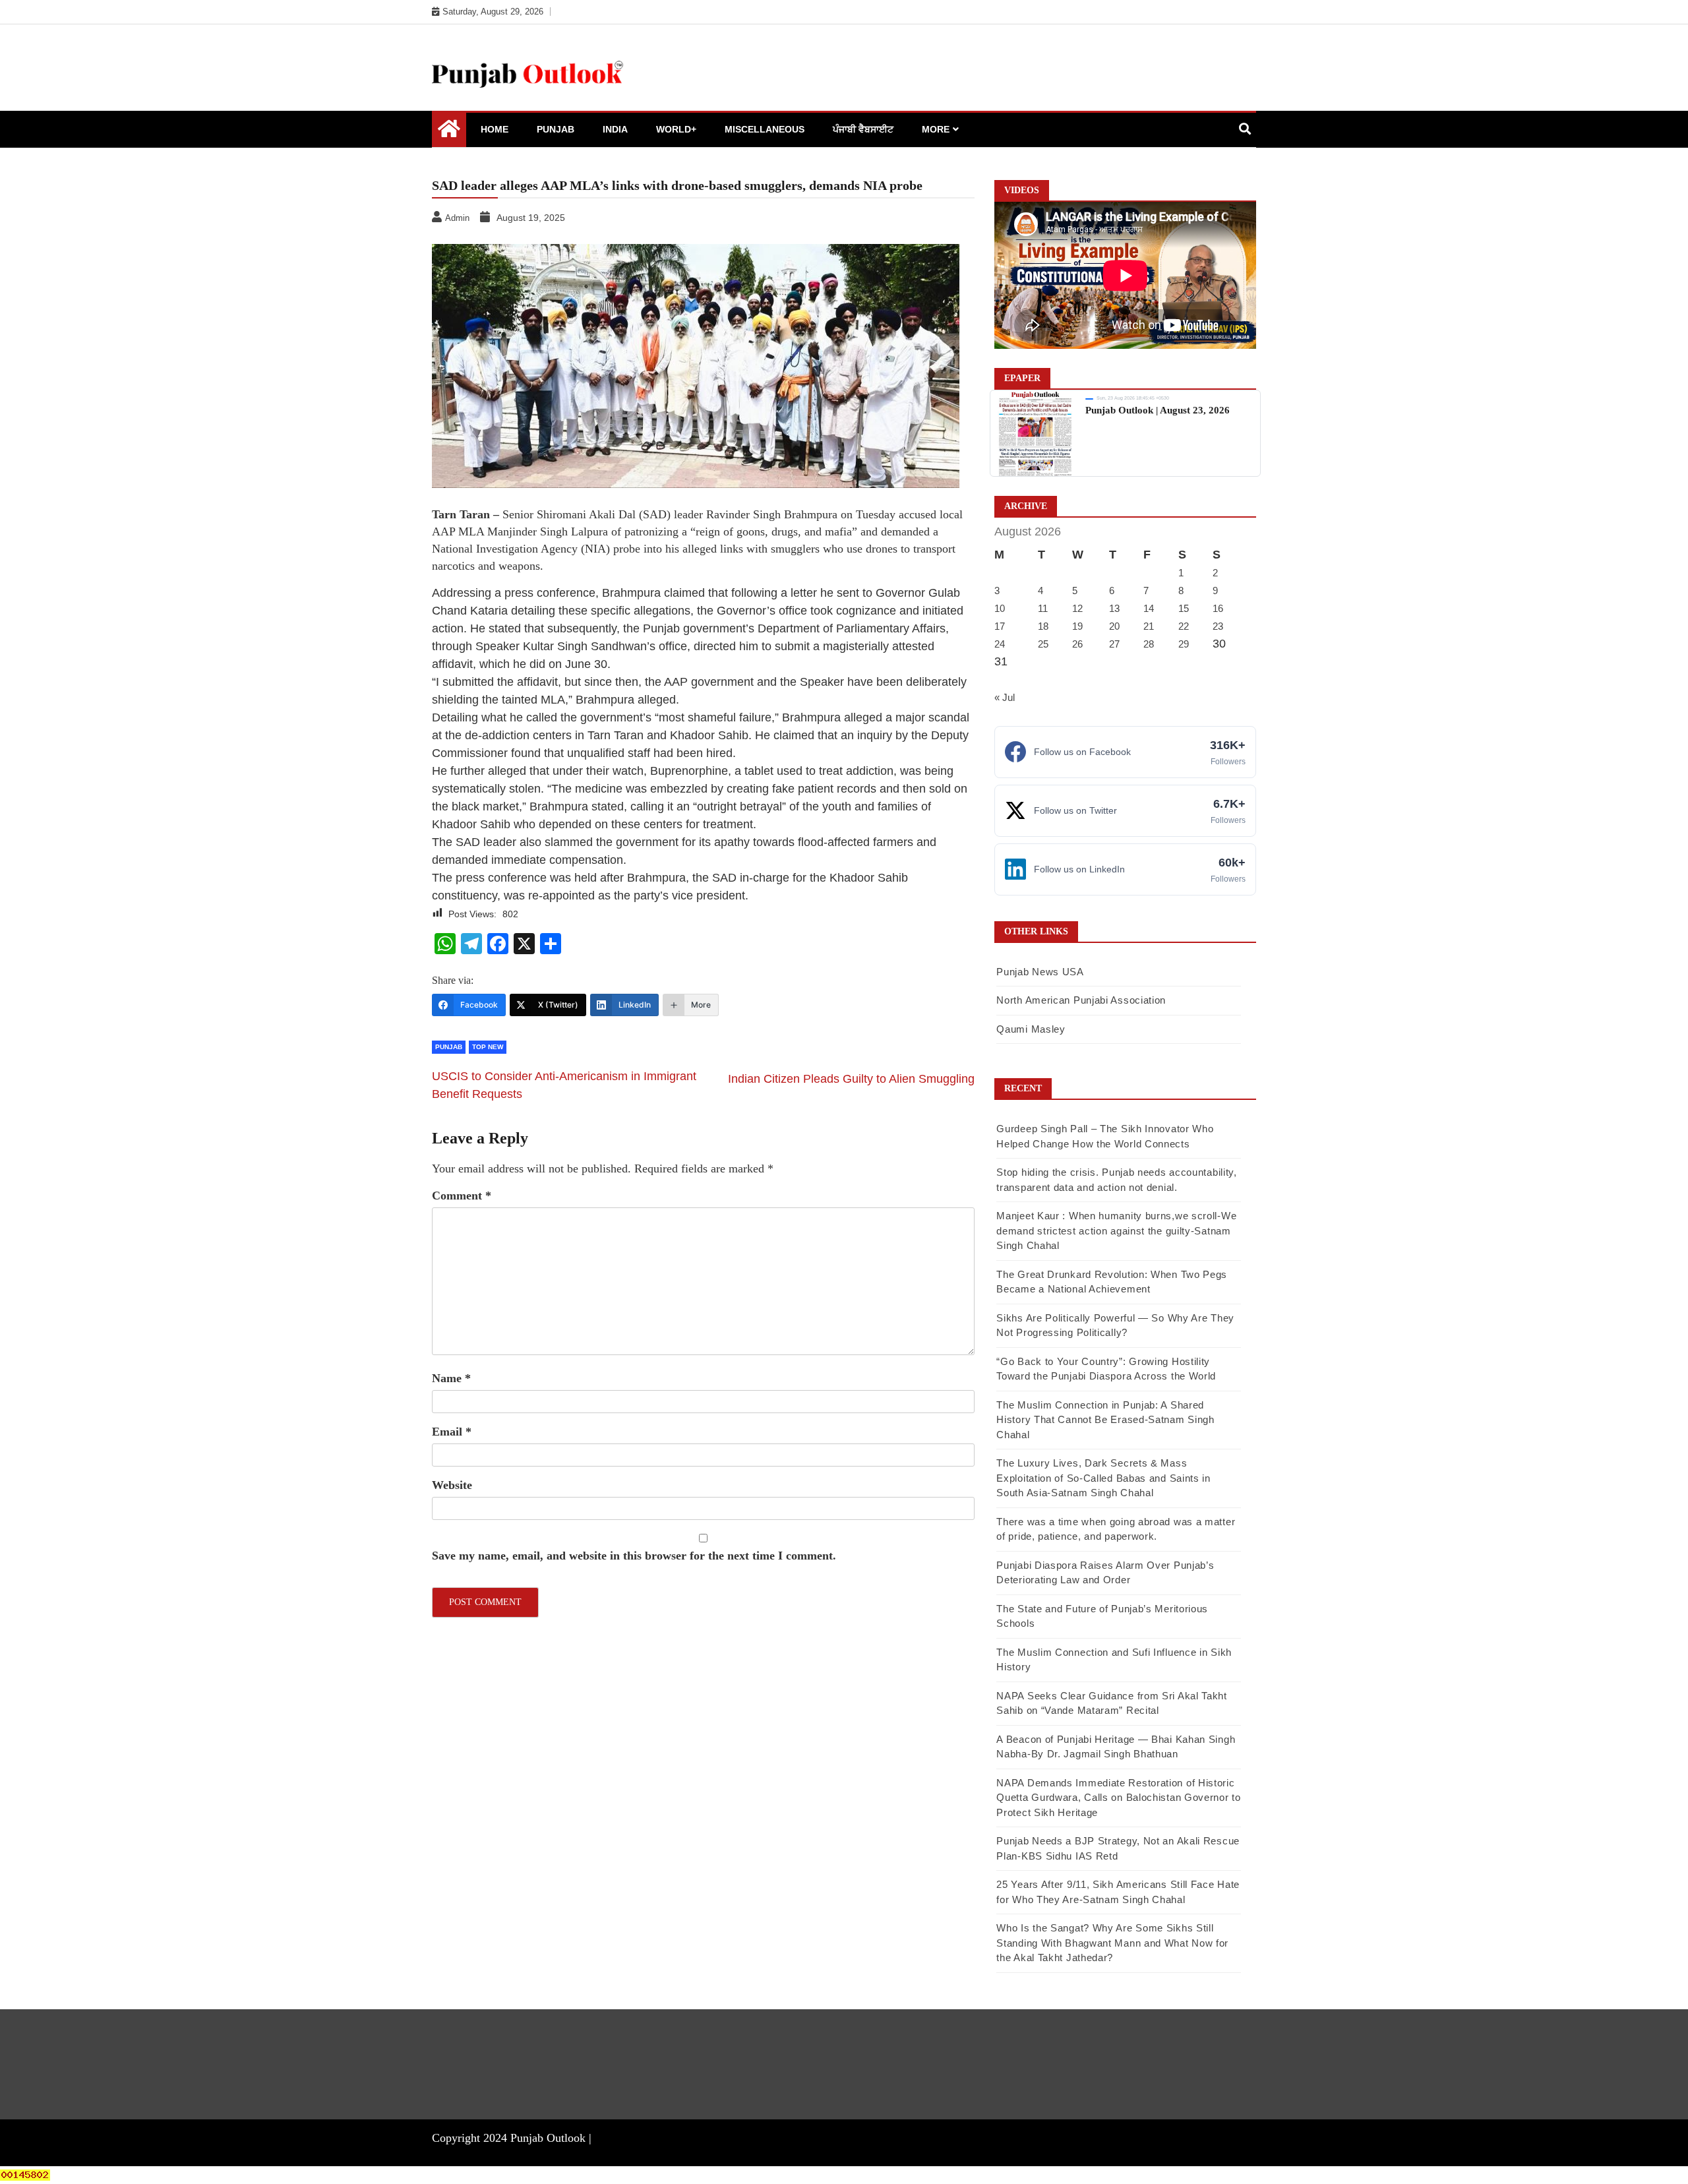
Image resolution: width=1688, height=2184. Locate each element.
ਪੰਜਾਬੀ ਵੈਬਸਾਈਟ (863, 129)
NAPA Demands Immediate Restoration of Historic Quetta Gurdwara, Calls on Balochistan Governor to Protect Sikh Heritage (1118, 1798)
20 (1114, 626)
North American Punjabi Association (1081, 1000)
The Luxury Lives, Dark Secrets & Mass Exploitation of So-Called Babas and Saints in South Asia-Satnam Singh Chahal (1103, 1478)
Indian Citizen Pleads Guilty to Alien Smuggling (851, 1079)
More (936, 129)
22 (1184, 626)
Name (451, 1378)
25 (1043, 644)
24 (1000, 644)
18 (1043, 626)
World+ (676, 129)
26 (1077, 644)
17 (1000, 626)
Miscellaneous (765, 129)
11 (1043, 608)
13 (1114, 608)
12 (1077, 608)
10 (1000, 608)
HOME (495, 129)
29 (1184, 644)
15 (1184, 608)
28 (1149, 644)
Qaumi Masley (1031, 1029)
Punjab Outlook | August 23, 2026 (1158, 410)
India (615, 129)
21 (1149, 626)
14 (1149, 608)
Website (452, 1485)
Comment (462, 1196)
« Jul (1005, 697)
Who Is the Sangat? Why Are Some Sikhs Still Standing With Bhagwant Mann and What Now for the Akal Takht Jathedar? (1112, 1943)
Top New (488, 1047)
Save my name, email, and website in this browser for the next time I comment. (634, 1556)
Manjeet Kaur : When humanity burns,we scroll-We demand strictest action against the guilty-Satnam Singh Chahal (1116, 1230)
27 (1114, 644)
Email (452, 1432)
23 (1218, 626)
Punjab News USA (1040, 972)
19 (1077, 626)
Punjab (556, 129)
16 (1218, 608)
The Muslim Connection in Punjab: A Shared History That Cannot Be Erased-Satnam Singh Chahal (1105, 1420)
